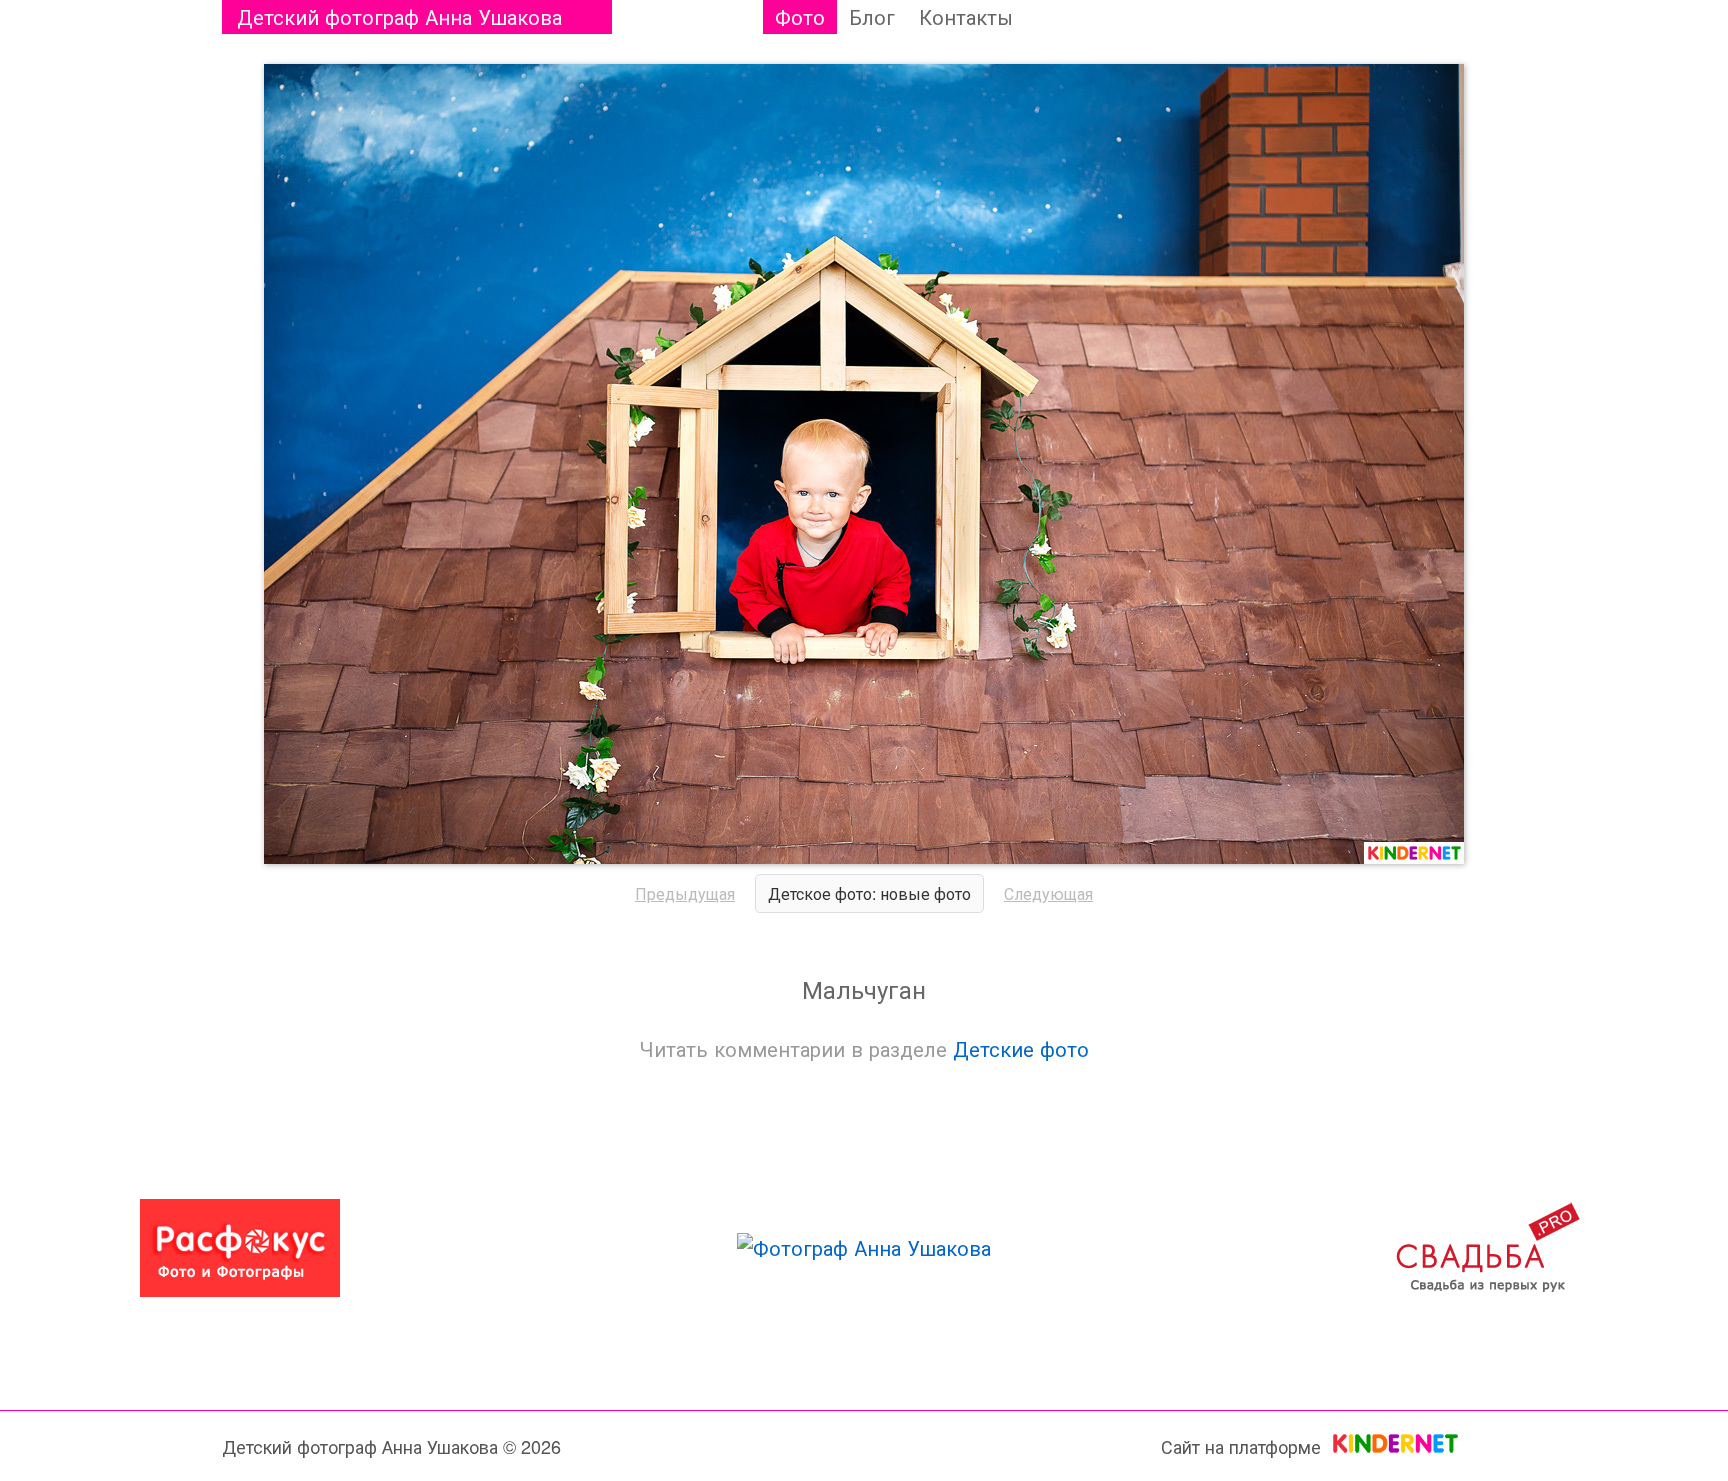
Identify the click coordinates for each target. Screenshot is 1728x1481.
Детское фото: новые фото (869, 893)
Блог (872, 16)
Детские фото (1021, 1048)
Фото (800, 16)
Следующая (1048, 893)
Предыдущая (685, 893)
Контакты (966, 16)
